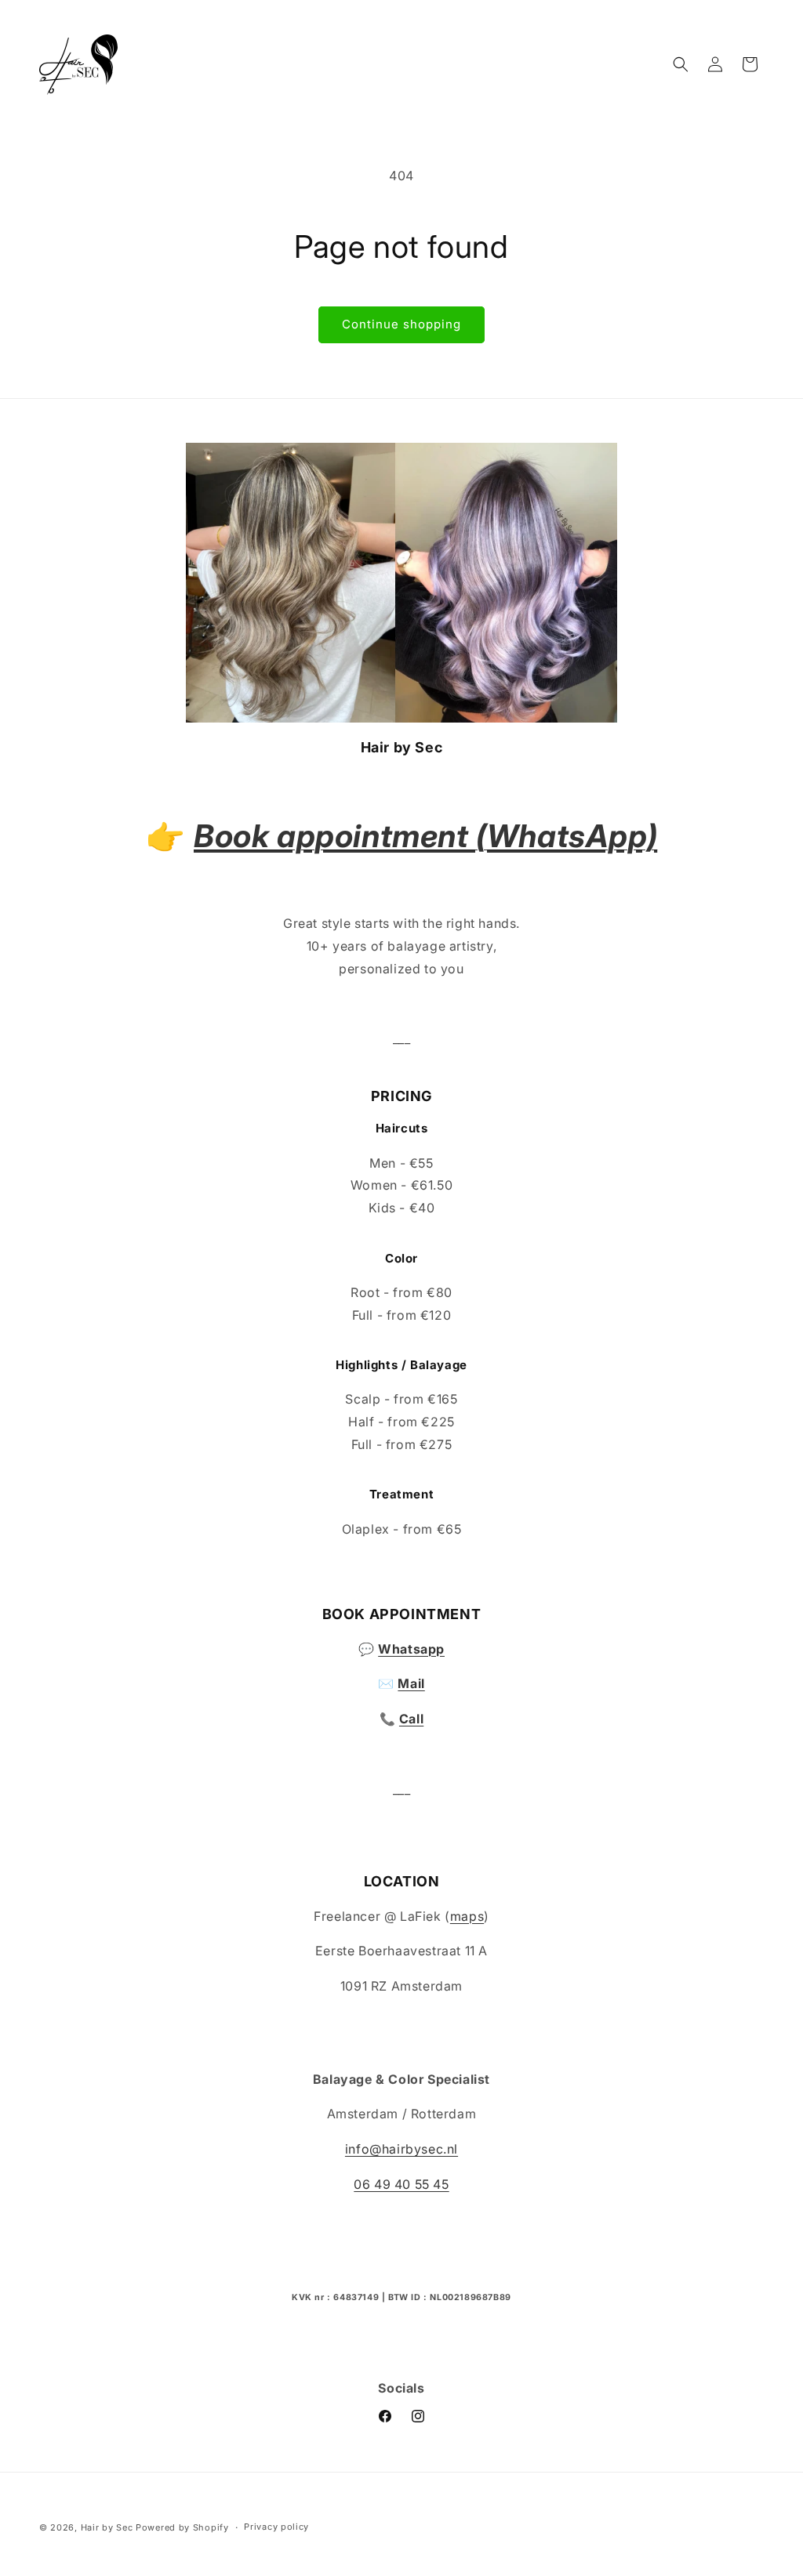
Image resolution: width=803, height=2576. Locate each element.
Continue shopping (401, 324)
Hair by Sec (107, 2527)
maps (467, 1916)
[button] (681, 64)
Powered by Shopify (182, 2527)
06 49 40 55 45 (401, 2184)
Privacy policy (276, 2527)
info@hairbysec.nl (401, 2149)
